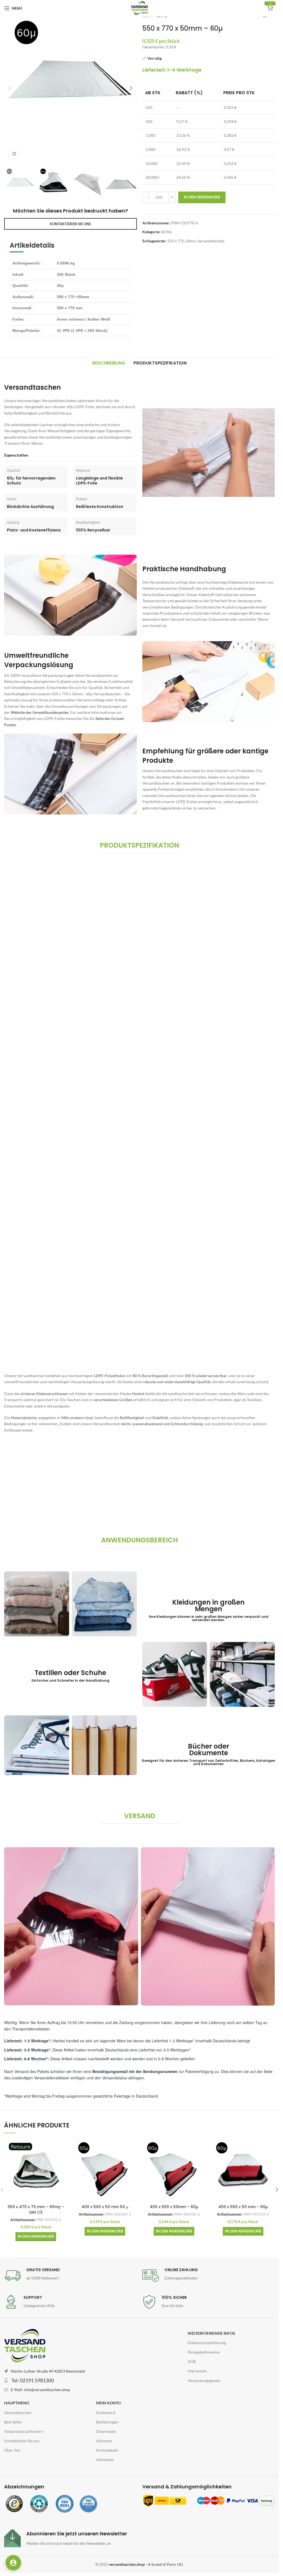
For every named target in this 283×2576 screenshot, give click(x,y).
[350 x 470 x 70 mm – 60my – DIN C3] (36, 2170)
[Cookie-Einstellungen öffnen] (13, 2563)
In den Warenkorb (202, 197)
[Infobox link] (70, 2276)
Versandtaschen (211, 241)
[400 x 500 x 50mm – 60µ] (174, 2170)
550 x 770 (176, 241)
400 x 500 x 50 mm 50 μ (105, 2207)
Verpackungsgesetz (204, 2380)
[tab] (109, 363)
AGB (192, 2361)
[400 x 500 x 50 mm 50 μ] (105, 2170)
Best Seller (13, 2422)
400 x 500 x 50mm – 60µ (174, 2207)
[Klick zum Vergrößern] (15, 154)
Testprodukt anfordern (24, 2431)
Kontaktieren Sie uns (22, 2441)
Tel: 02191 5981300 (33, 2380)
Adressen (104, 2441)
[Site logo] (139, 8)
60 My (167, 232)
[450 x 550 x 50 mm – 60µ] (243, 2170)
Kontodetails (107, 2450)
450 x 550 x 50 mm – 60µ (243, 2207)
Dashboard (106, 2412)
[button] (10, 88)
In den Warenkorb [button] (36, 2236)
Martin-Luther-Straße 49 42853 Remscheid (48, 2371)
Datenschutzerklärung (207, 2343)
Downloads (106, 2431)
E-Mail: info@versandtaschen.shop (40, 2390)
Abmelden (105, 2460)
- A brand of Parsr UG (146, 2564)
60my (191, 241)
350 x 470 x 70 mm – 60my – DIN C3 (36, 2210)
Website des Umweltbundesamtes (40, 712)
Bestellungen (107, 2422)
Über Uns (12, 2450)
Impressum (197, 2371)
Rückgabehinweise (204, 2352)
